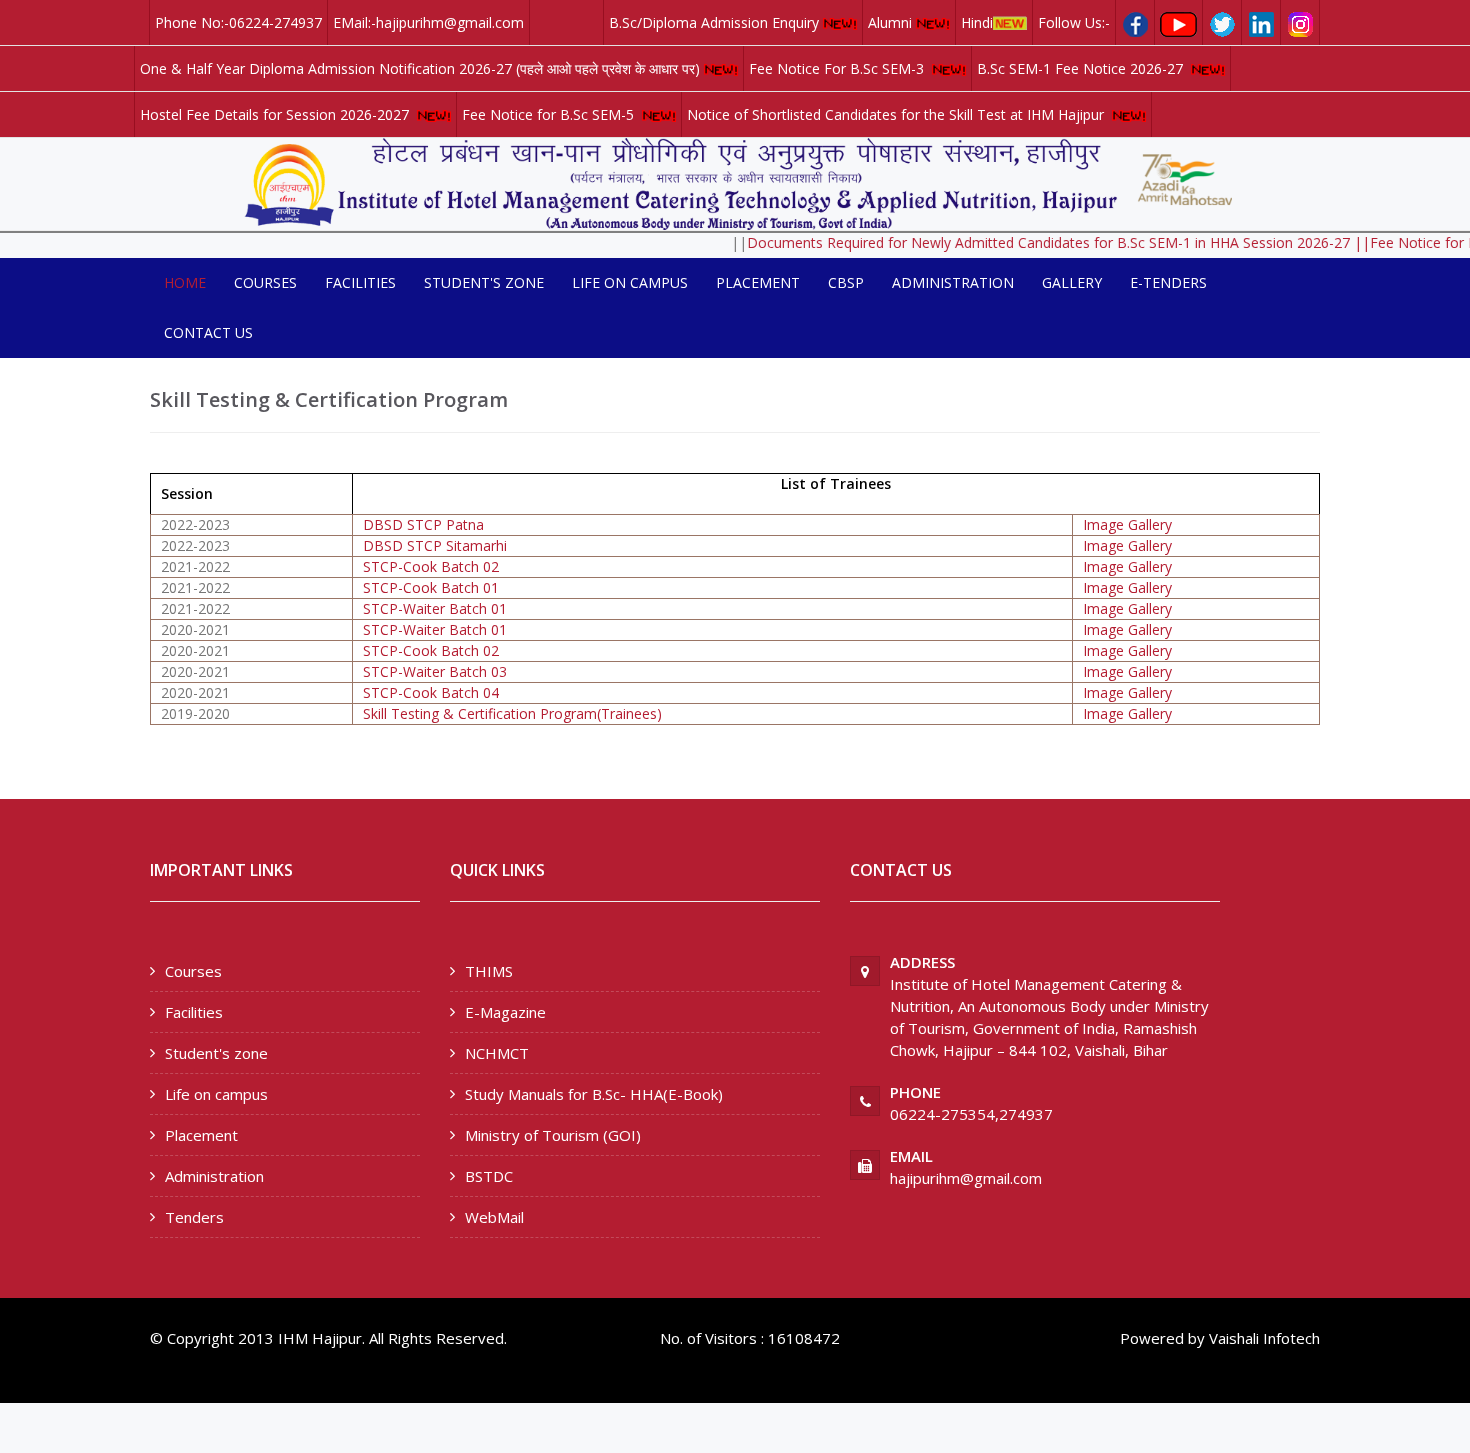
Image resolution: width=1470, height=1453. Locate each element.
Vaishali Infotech (1264, 1338)
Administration (953, 282)
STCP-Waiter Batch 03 (435, 671)
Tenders (194, 1217)
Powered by (1162, 1338)
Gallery (1072, 282)
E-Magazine (505, 1012)
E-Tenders (1168, 282)
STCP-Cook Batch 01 (431, 587)
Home (185, 282)
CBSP (846, 282)
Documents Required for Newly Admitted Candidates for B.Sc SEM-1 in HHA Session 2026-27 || (1038, 242)
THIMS (489, 971)
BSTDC (489, 1176)
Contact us (208, 332)
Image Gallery (1127, 524)
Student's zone (484, 282)
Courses (265, 282)
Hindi (977, 22)
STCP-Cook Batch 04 (431, 692)
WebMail (494, 1217)
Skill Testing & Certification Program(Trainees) (512, 713)
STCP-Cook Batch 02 (431, 566)
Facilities (360, 282)
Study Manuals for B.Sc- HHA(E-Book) (594, 1094)
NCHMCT (497, 1053)
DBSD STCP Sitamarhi (435, 545)
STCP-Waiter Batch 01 (435, 608)
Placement (758, 282)
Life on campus (630, 282)
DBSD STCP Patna (423, 524)
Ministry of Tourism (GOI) (553, 1135)
